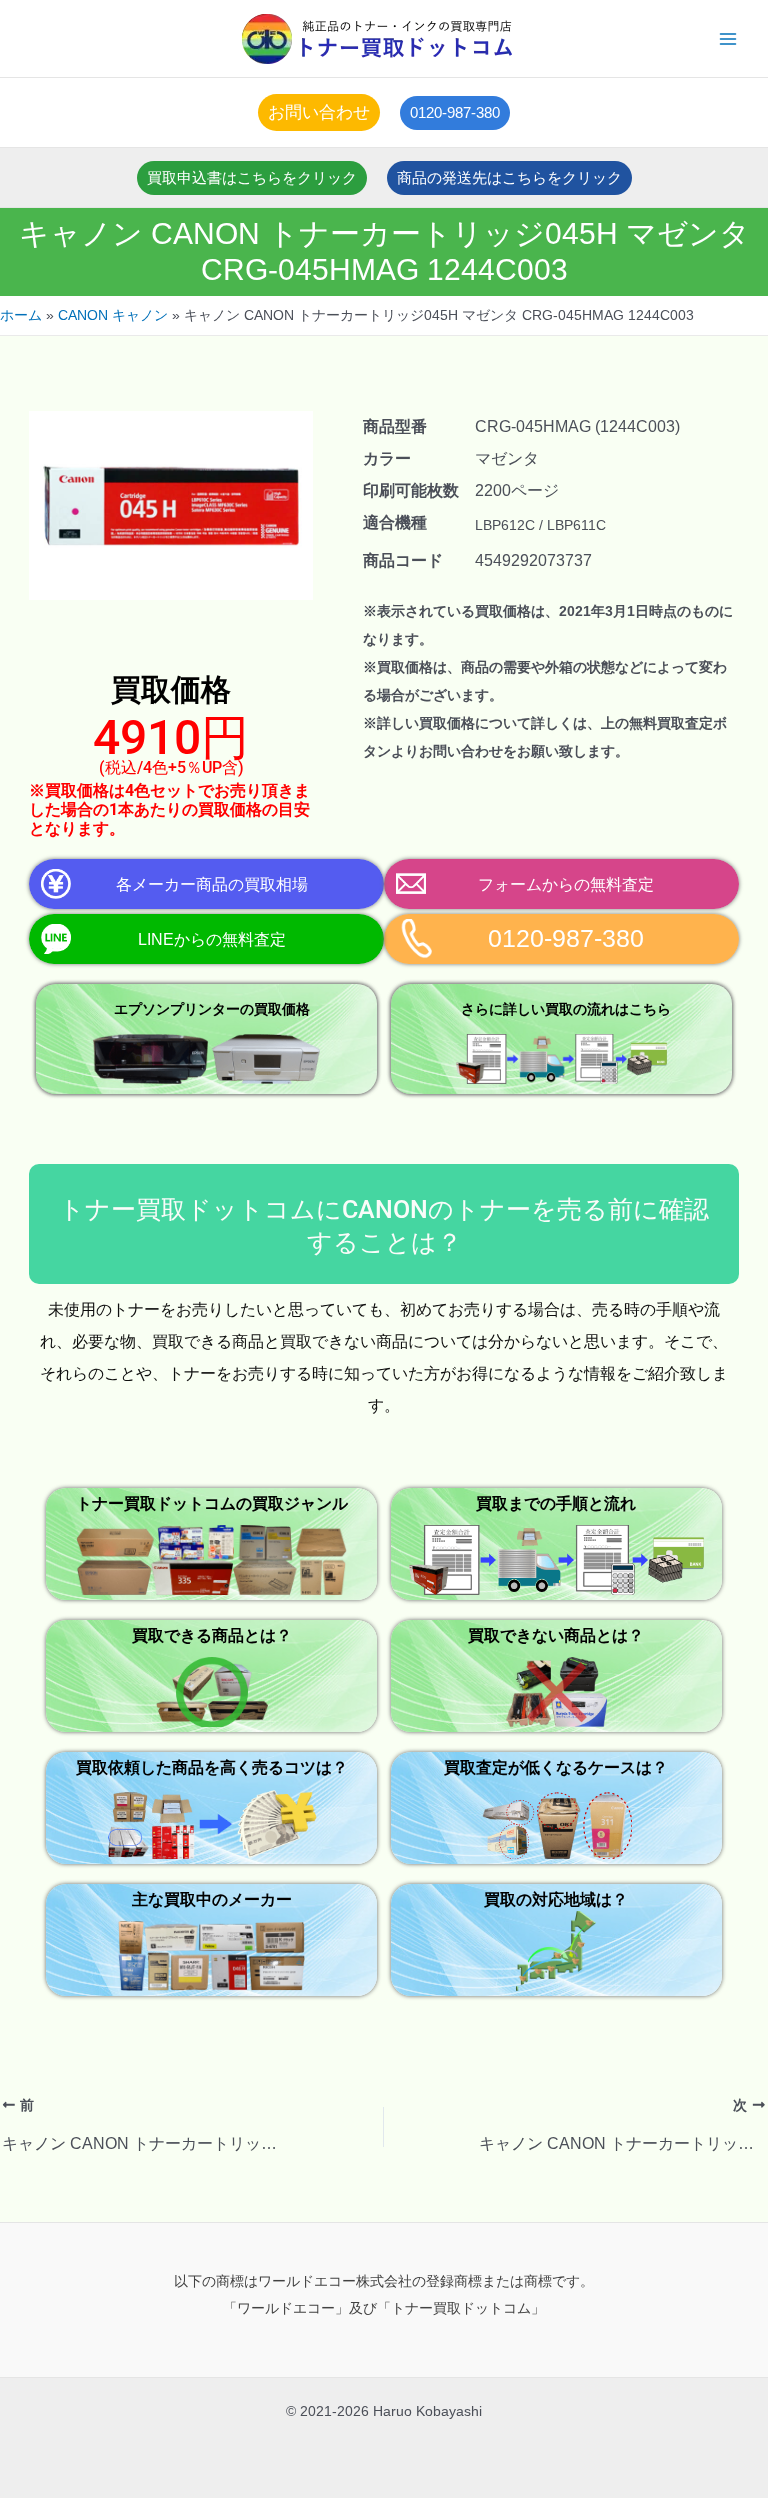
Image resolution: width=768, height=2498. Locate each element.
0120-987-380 (566, 938)
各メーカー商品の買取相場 (212, 884)
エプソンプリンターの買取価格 (212, 1009)
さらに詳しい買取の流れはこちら (566, 1009)
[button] (319, 112)
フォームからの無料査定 (566, 884)
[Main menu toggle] (728, 38)
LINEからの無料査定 (212, 939)
